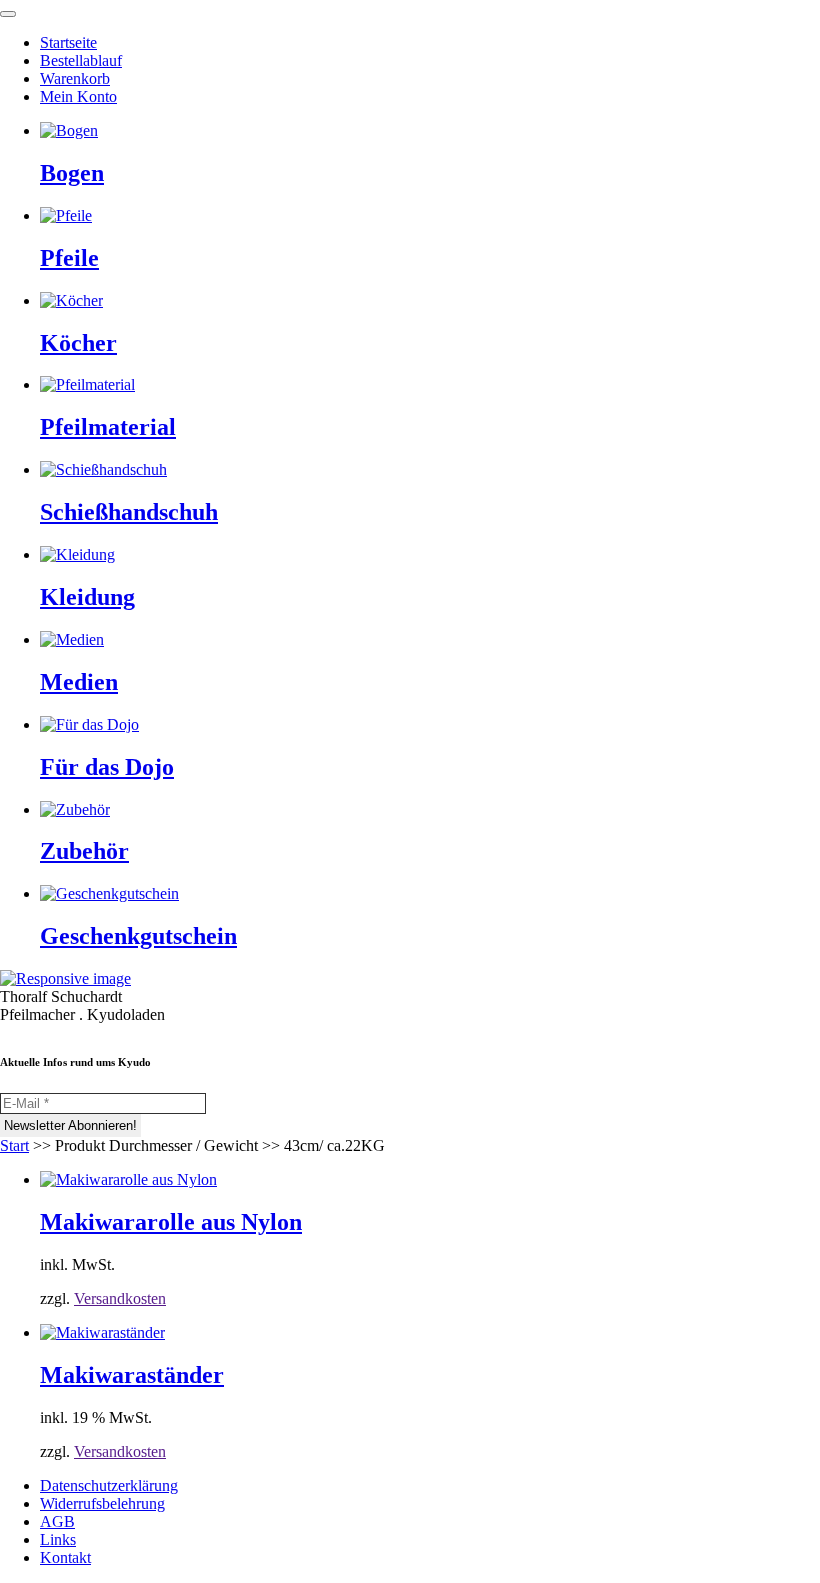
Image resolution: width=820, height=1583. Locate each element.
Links (58, 1539)
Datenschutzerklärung (109, 1485)
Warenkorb (75, 78)
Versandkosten (120, 1298)
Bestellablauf (81, 60)
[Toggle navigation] (8, 14)
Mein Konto (78, 96)
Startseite (68, 42)
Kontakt (65, 1557)
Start (14, 1145)
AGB (57, 1521)
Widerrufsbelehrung (102, 1503)
